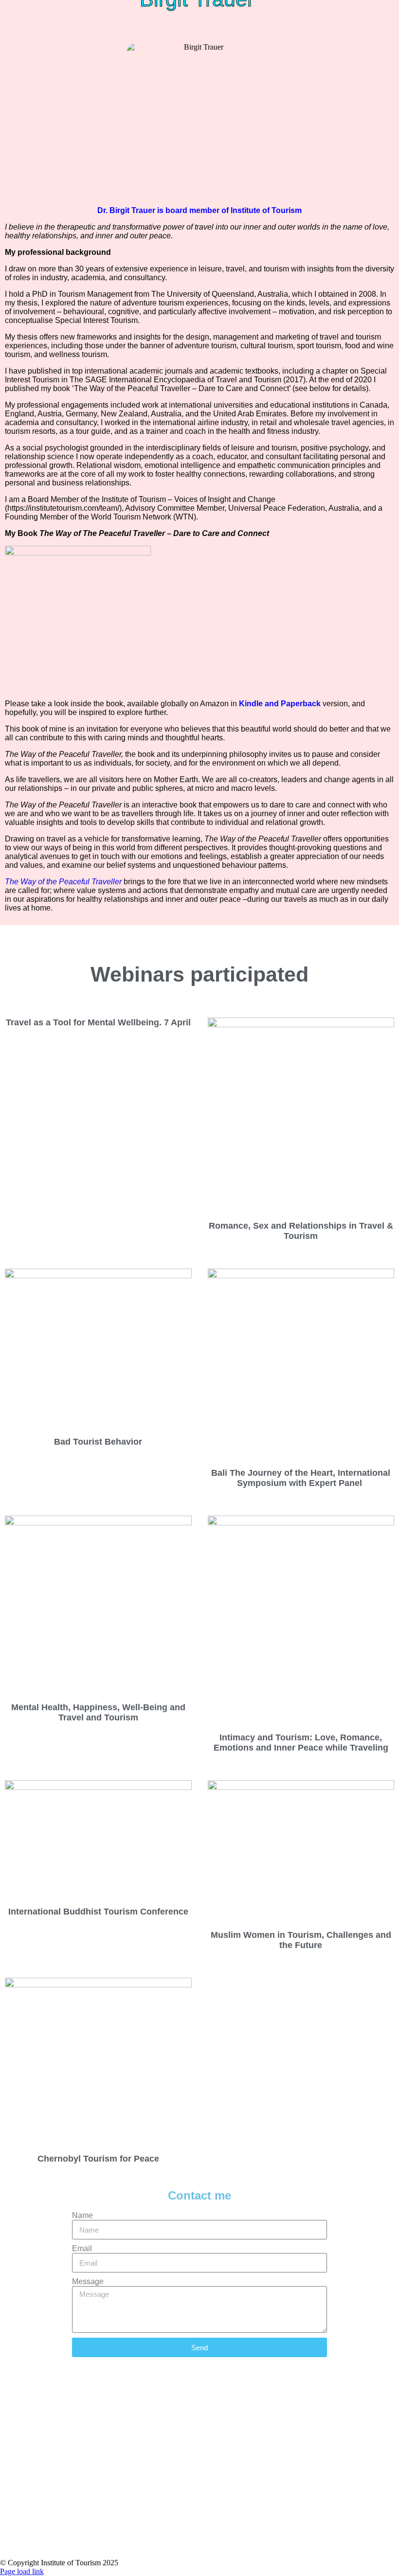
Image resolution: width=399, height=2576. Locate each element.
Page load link (22, 2571)
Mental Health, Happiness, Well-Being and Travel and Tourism (98, 1712)
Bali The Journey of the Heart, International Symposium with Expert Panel (301, 1478)
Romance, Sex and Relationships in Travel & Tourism (301, 1231)
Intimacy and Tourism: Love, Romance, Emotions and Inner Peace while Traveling (301, 1743)
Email (82, 2248)
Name (82, 2215)
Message (88, 2281)
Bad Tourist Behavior (98, 1442)
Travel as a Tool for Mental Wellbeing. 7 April (98, 1022)
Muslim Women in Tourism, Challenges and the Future (301, 1940)
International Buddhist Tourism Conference (98, 1912)
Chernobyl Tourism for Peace (98, 2159)
